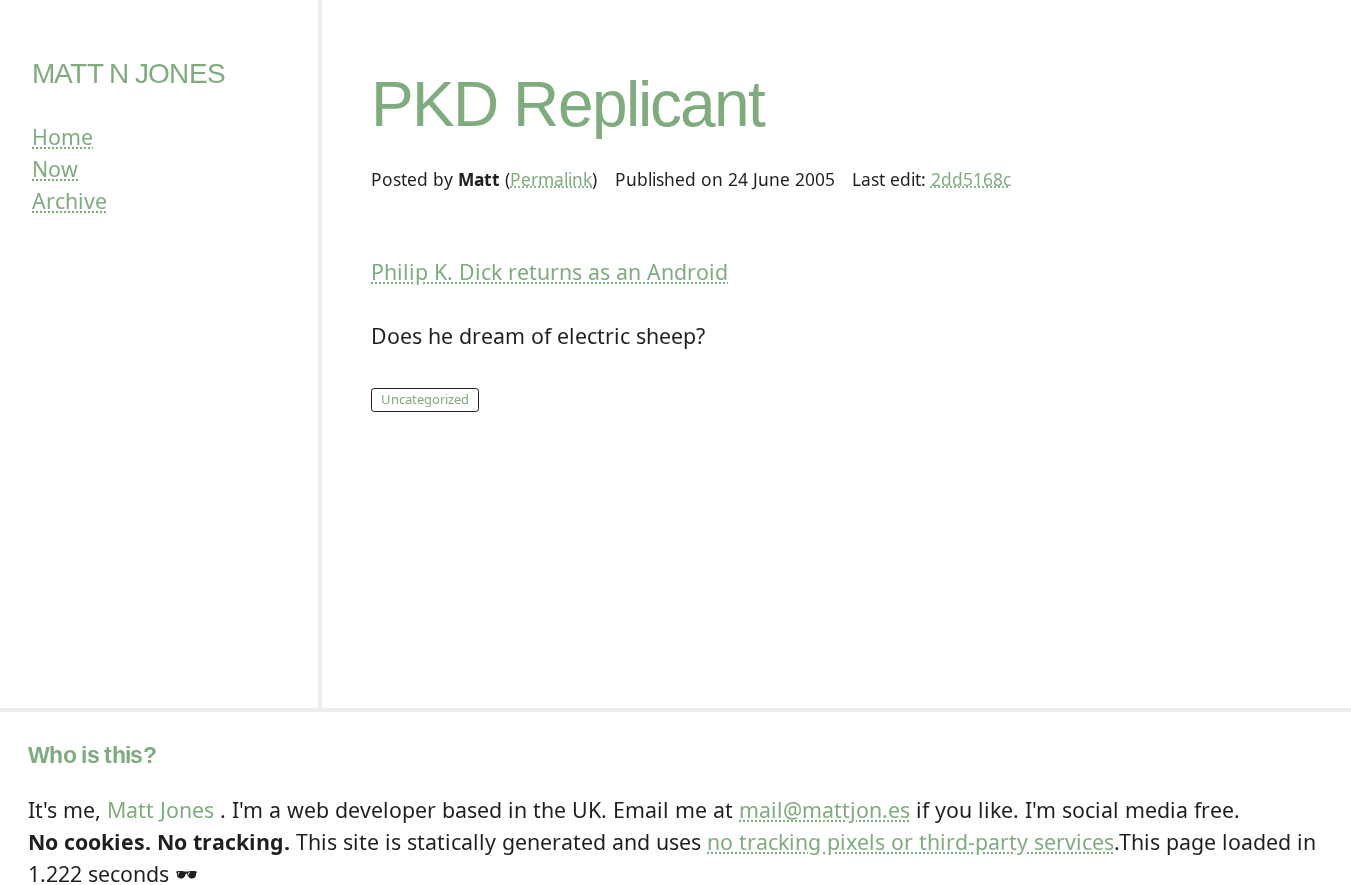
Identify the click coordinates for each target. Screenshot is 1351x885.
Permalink (551, 179)
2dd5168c (971, 179)
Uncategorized (425, 399)
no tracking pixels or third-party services (910, 841)
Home (62, 136)
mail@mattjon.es (824, 809)
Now (55, 168)
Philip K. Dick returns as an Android (549, 271)
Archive (69, 200)
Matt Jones (160, 809)
